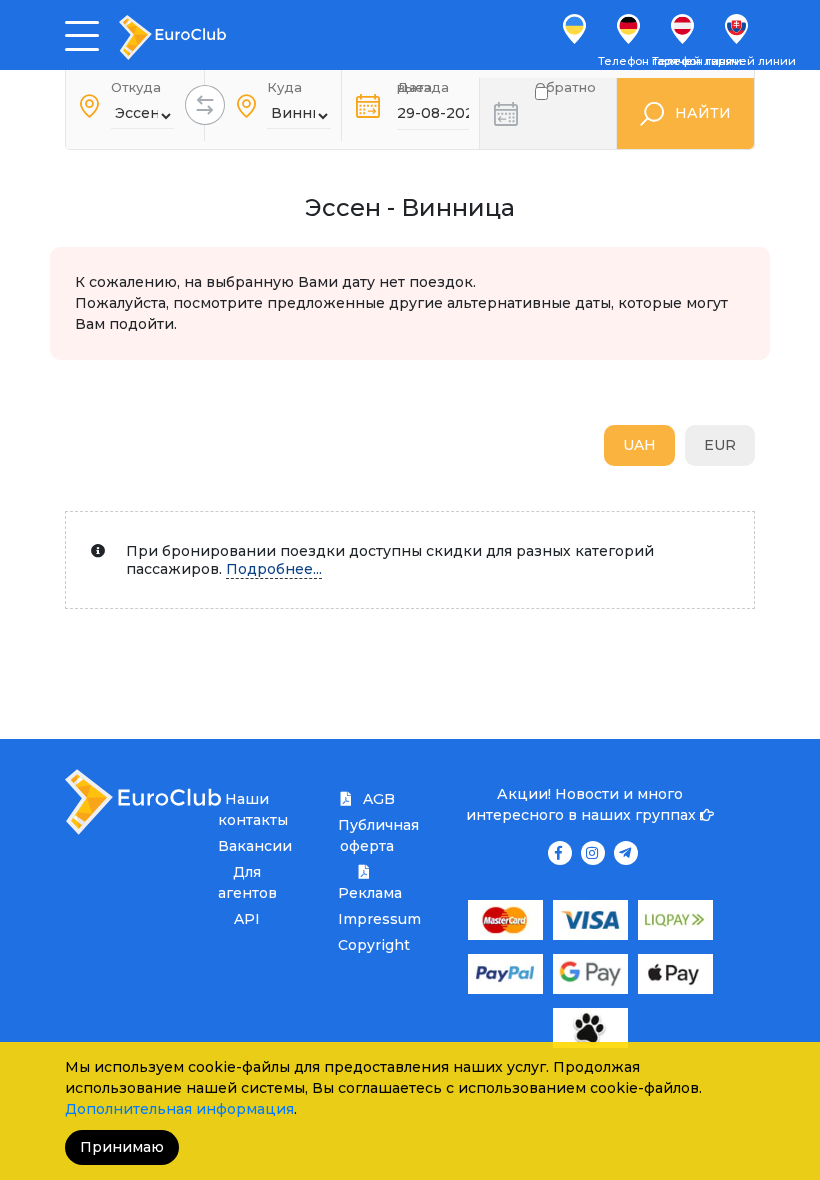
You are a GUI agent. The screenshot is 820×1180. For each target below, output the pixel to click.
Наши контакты (246, 809)
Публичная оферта (366, 835)
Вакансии (246, 846)
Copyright (366, 945)
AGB (377, 799)
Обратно (565, 91)
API (247, 919)
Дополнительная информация (179, 1109)
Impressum (366, 919)
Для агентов (246, 882)
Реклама (366, 893)
